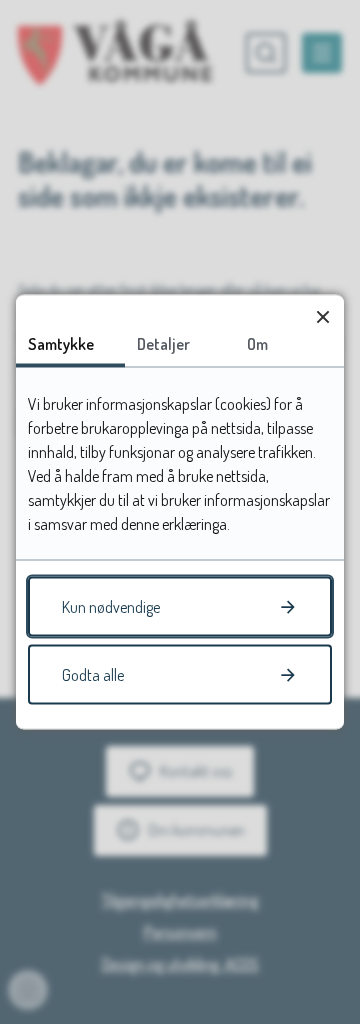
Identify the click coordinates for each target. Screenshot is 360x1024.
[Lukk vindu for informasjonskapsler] (322, 316)
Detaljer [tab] (163, 344)
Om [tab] (257, 344)
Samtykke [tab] (61, 344)
